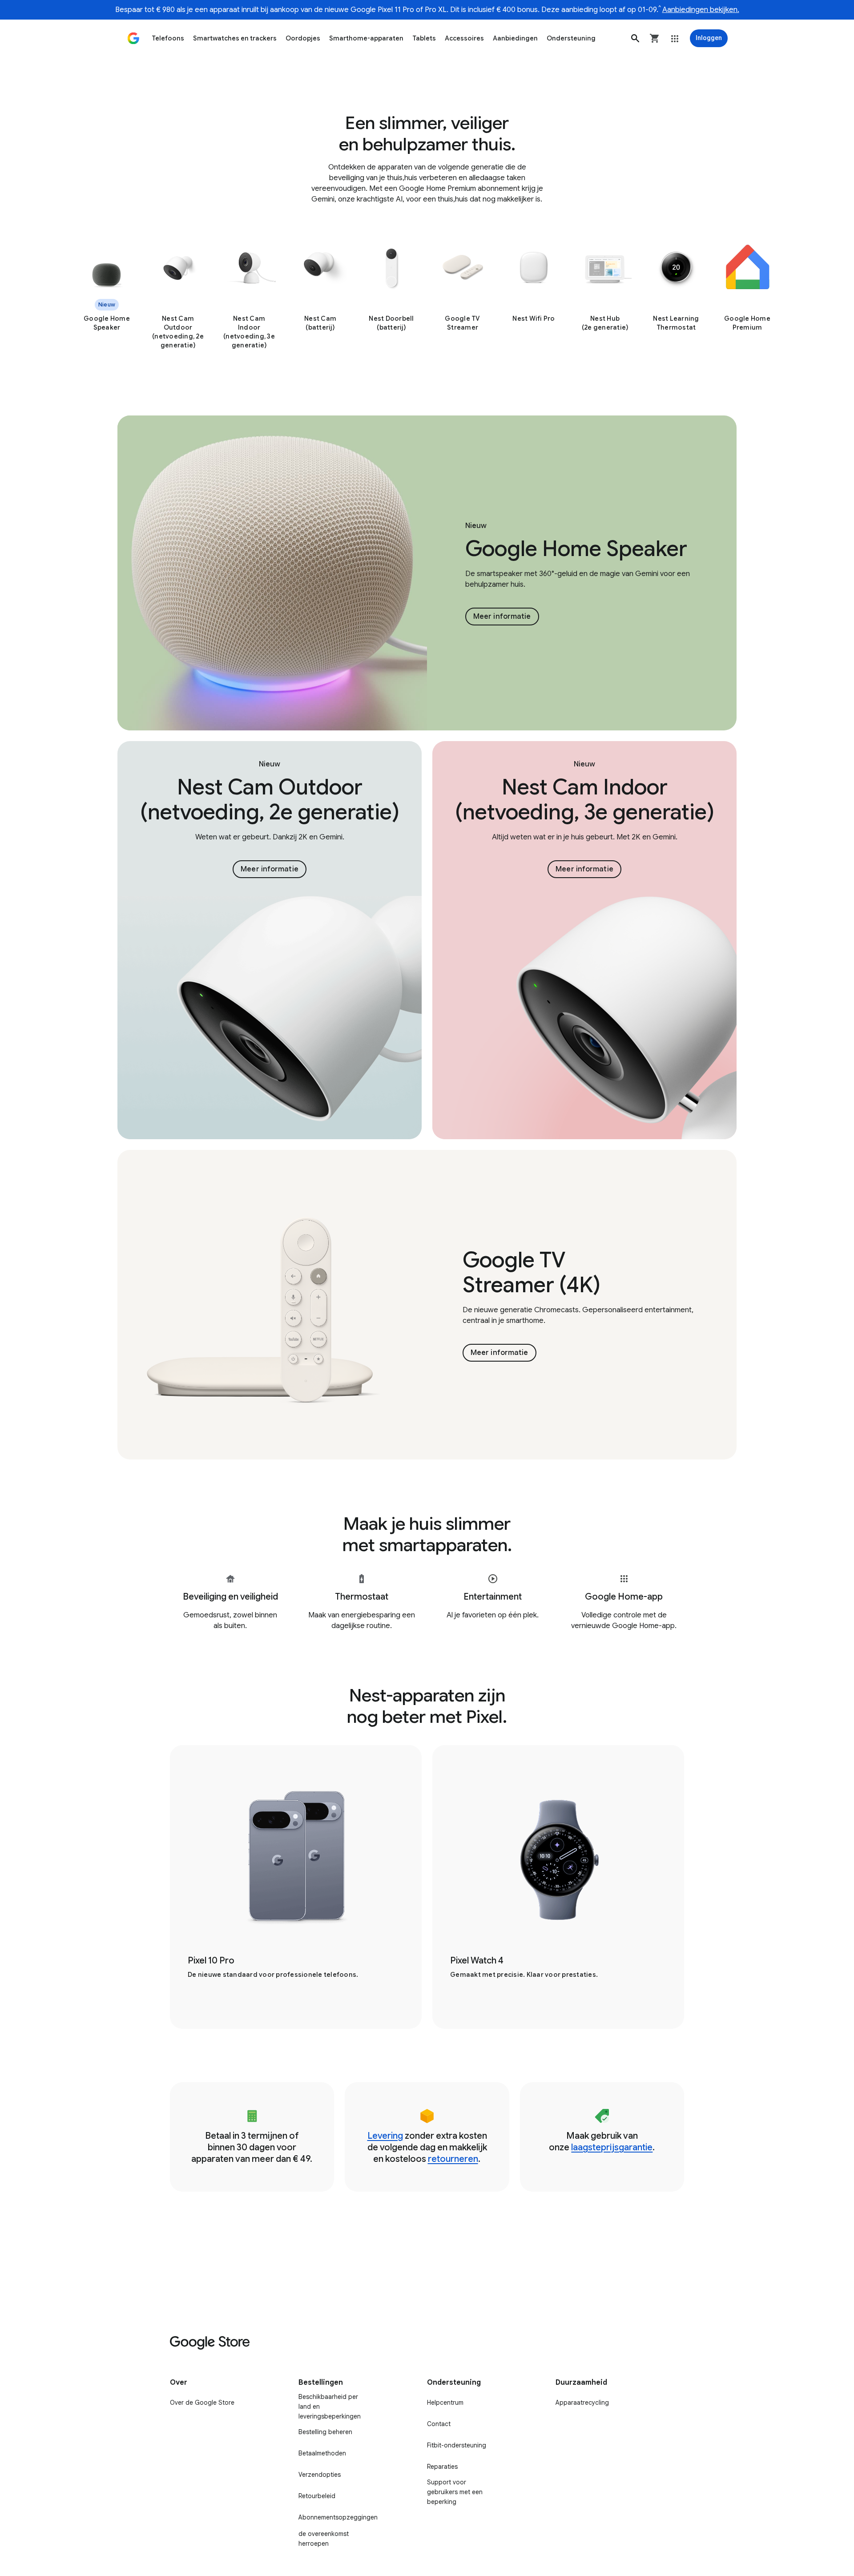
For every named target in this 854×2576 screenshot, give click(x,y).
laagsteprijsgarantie (612, 2147)
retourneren (453, 2159)
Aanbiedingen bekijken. (701, 10)
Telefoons (168, 38)
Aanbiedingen (515, 38)
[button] (635, 38)
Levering (385, 2136)
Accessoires (464, 38)
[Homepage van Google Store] (133, 38)
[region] (427, 298)
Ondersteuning (571, 38)
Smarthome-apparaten (366, 38)
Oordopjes (303, 38)
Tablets (424, 38)
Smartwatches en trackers (235, 38)
